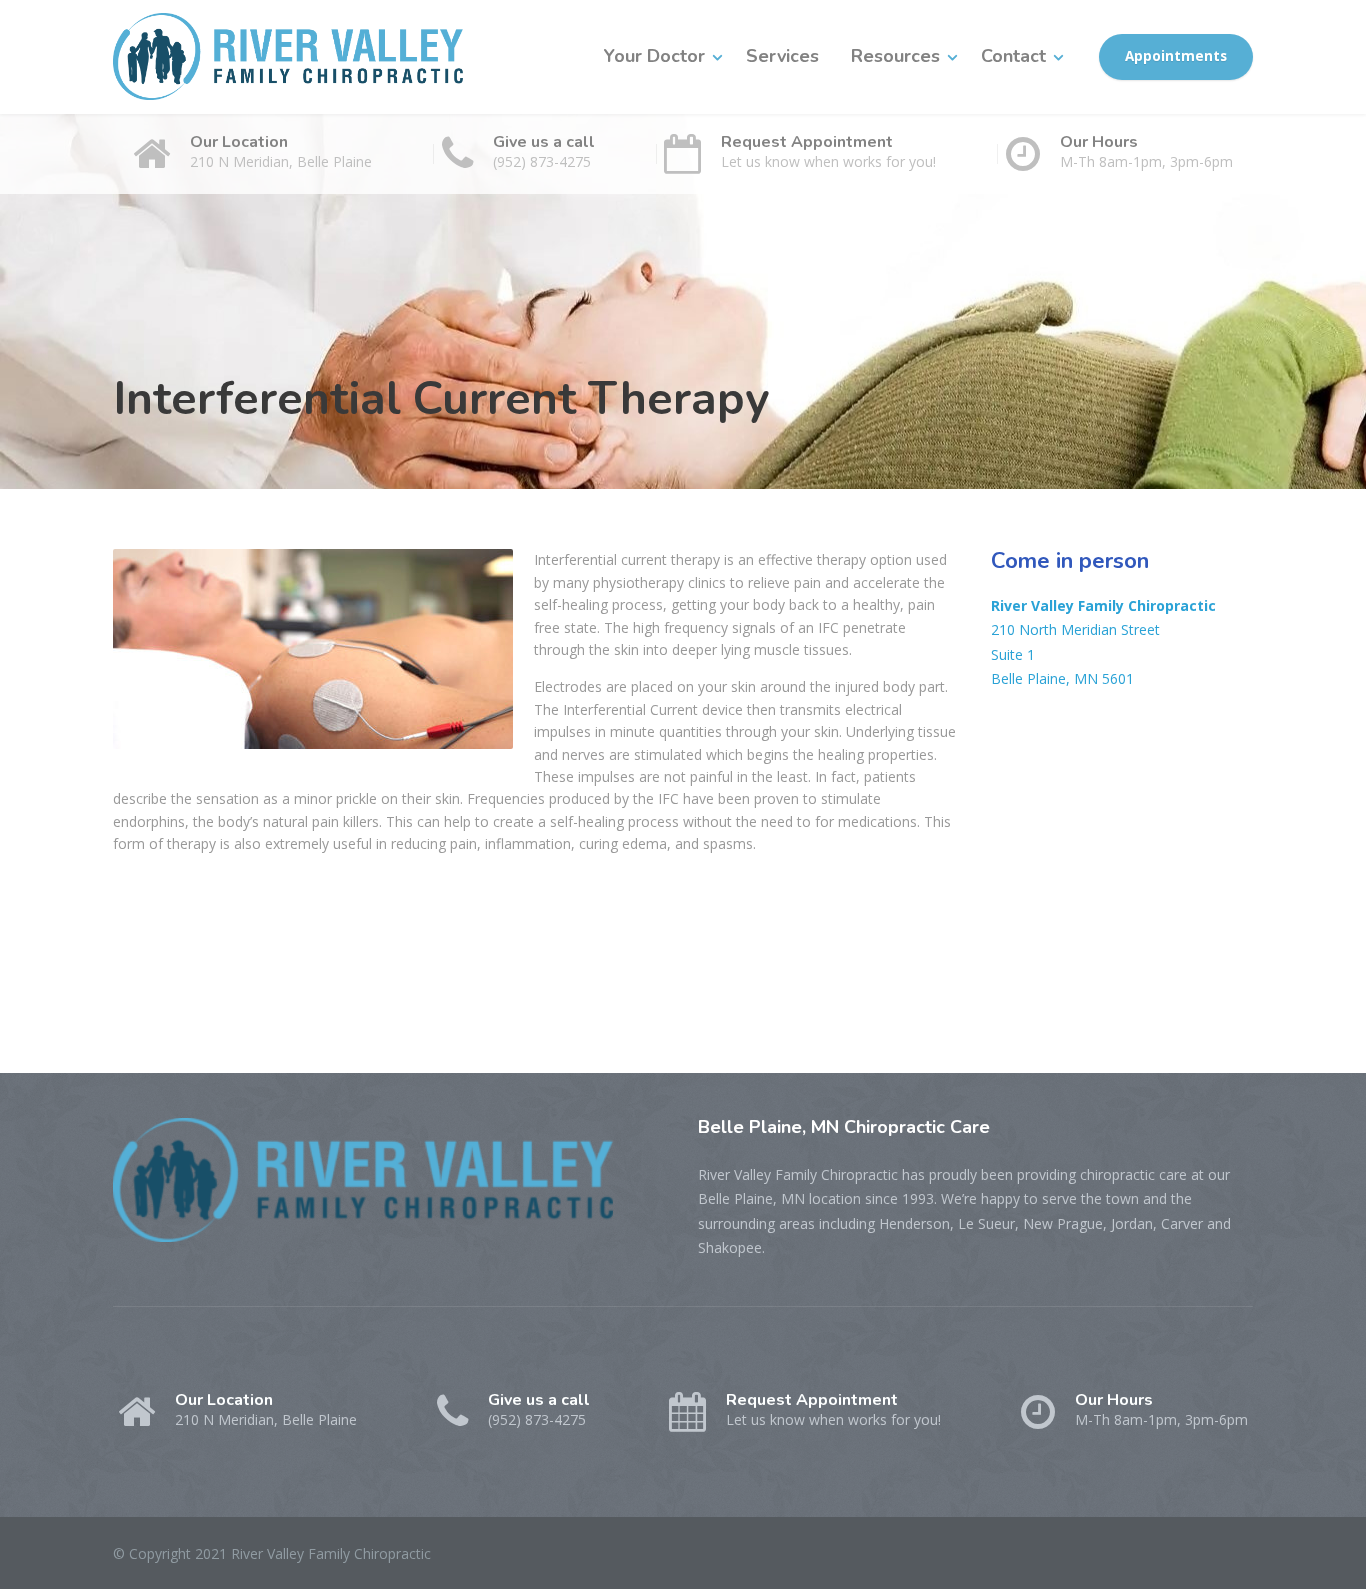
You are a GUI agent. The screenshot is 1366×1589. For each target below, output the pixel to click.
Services (782, 56)
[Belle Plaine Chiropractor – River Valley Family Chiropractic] (288, 56)
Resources (895, 56)
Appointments (1176, 56)
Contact (1013, 56)
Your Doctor (654, 56)
